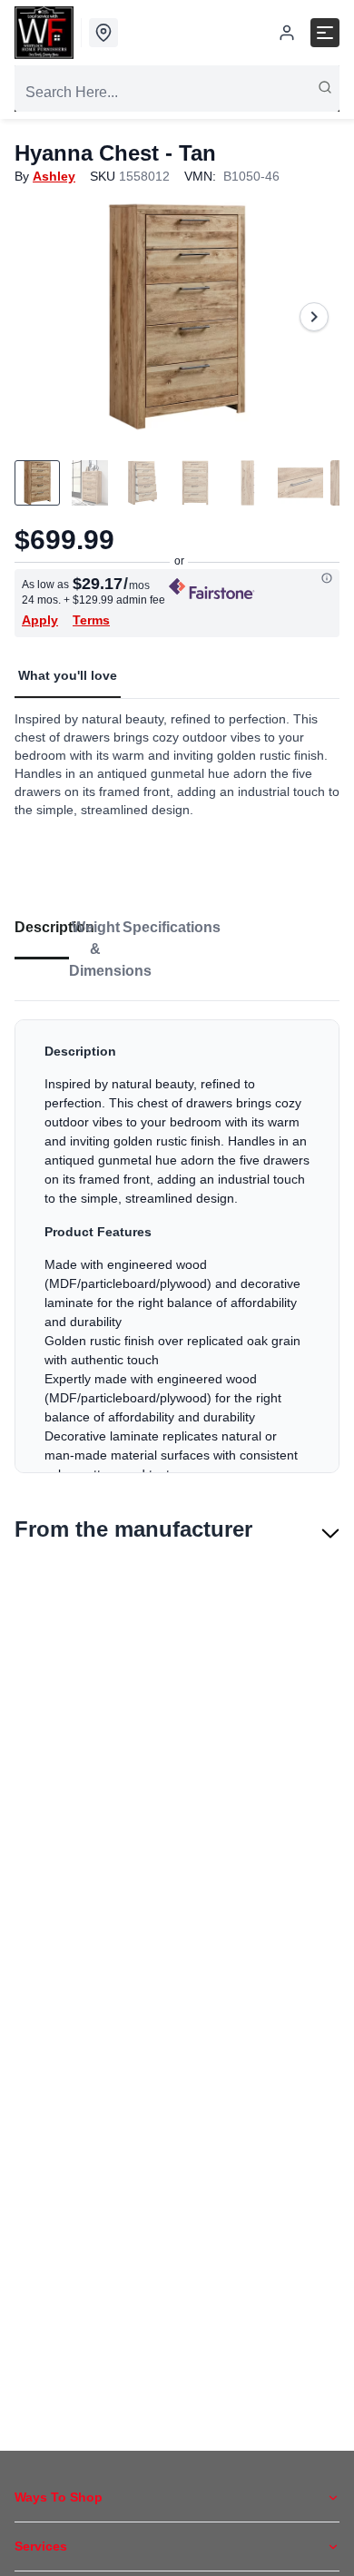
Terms (91, 620)
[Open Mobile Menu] (325, 33)
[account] (287, 33)
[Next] (314, 317)
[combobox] (177, 93)
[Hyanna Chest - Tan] (177, 317)
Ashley (54, 176)
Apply (40, 620)
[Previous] (40, 317)
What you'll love (68, 675)
